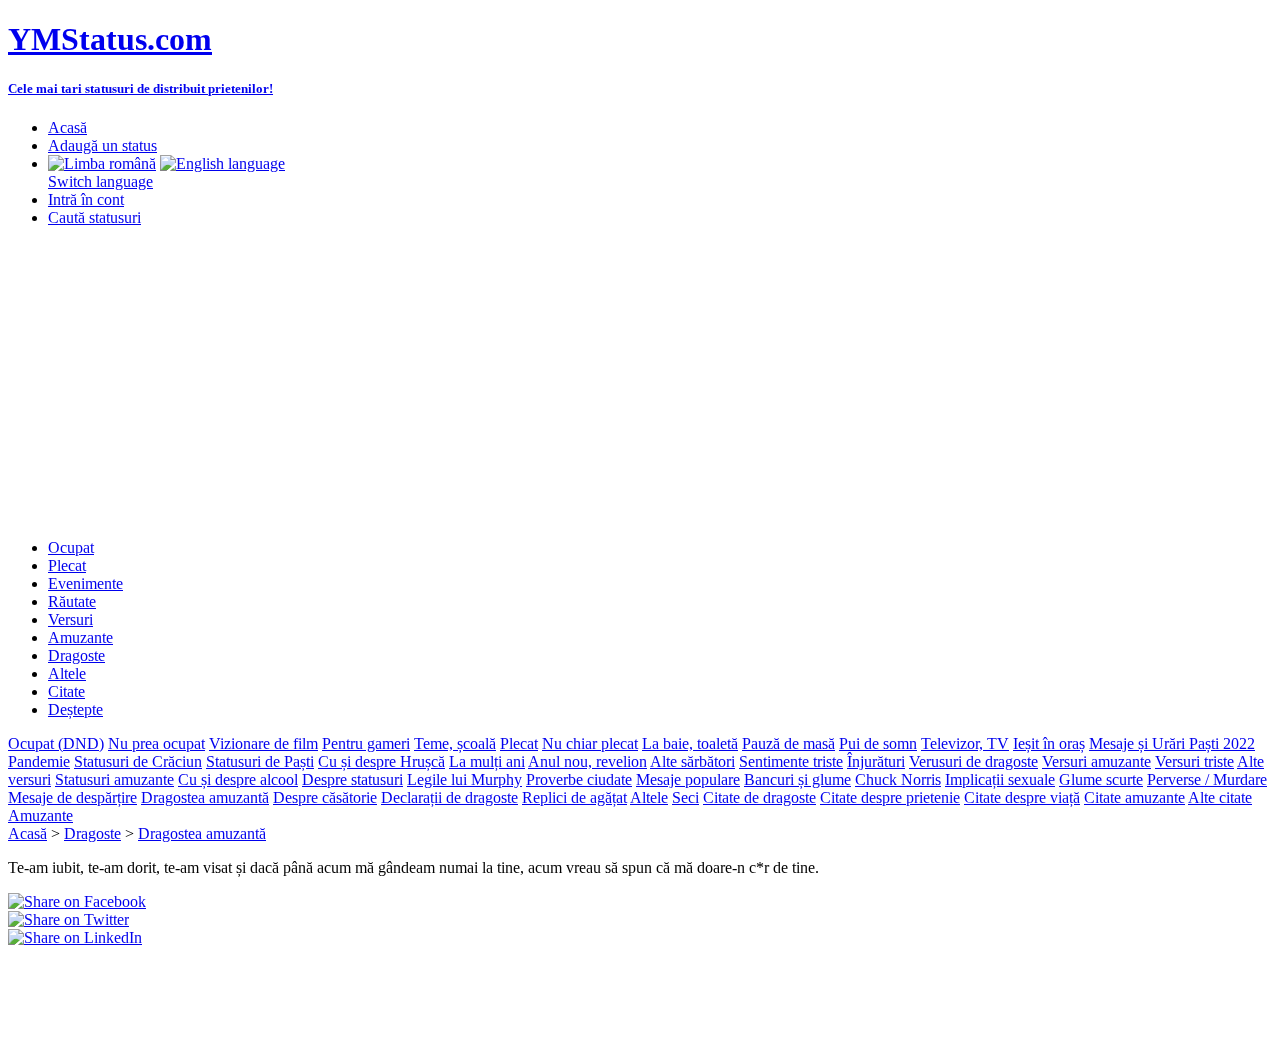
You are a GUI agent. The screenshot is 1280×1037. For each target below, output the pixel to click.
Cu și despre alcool (238, 779)
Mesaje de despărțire (72, 797)
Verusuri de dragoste (973, 761)
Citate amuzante (1134, 797)
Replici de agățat (574, 797)
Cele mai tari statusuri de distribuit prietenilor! (140, 88)
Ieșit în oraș (1049, 743)
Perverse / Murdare (1207, 779)
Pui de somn (878, 743)
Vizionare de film (263, 743)
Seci (685, 797)
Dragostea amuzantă (205, 797)
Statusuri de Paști (260, 761)
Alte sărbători (692, 761)
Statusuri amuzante (114, 779)
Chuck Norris (898, 779)
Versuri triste (1194, 761)
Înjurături (876, 761)
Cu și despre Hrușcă (381, 761)
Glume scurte (1101, 779)
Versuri (70, 619)
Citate (66, 691)
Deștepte (75, 709)
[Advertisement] (640, 383)
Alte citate (1220, 797)
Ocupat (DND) (56, 743)
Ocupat (71, 547)
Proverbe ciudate (579, 779)
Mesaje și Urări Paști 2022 (1172, 743)
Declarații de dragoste (449, 797)
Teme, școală (455, 743)
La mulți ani (487, 761)
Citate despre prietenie (890, 797)
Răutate (72, 601)
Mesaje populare (688, 779)
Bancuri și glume (797, 779)
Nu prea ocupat (156, 743)
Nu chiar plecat (590, 743)
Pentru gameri (366, 743)
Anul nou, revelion (587, 761)
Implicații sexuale (1000, 779)
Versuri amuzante (1096, 761)
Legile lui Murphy (464, 779)
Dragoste (76, 655)
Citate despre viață (1022, 797)
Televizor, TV (965, 743)
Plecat (67, 565)
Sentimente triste (791, 761)
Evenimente (85, 583)
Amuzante (80, 637)
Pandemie (39, 761)
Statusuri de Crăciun (138, 761)
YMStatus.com (110, 39)
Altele (67, 673)
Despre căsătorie (325, 797)
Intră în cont (86, 199)
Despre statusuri (352, 779)
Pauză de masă (788, 743)
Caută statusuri (94, 217)
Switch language (100, 181)
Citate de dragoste (759, 797)
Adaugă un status (102, 145)
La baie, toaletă (690, 743)
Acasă (67, 127)
